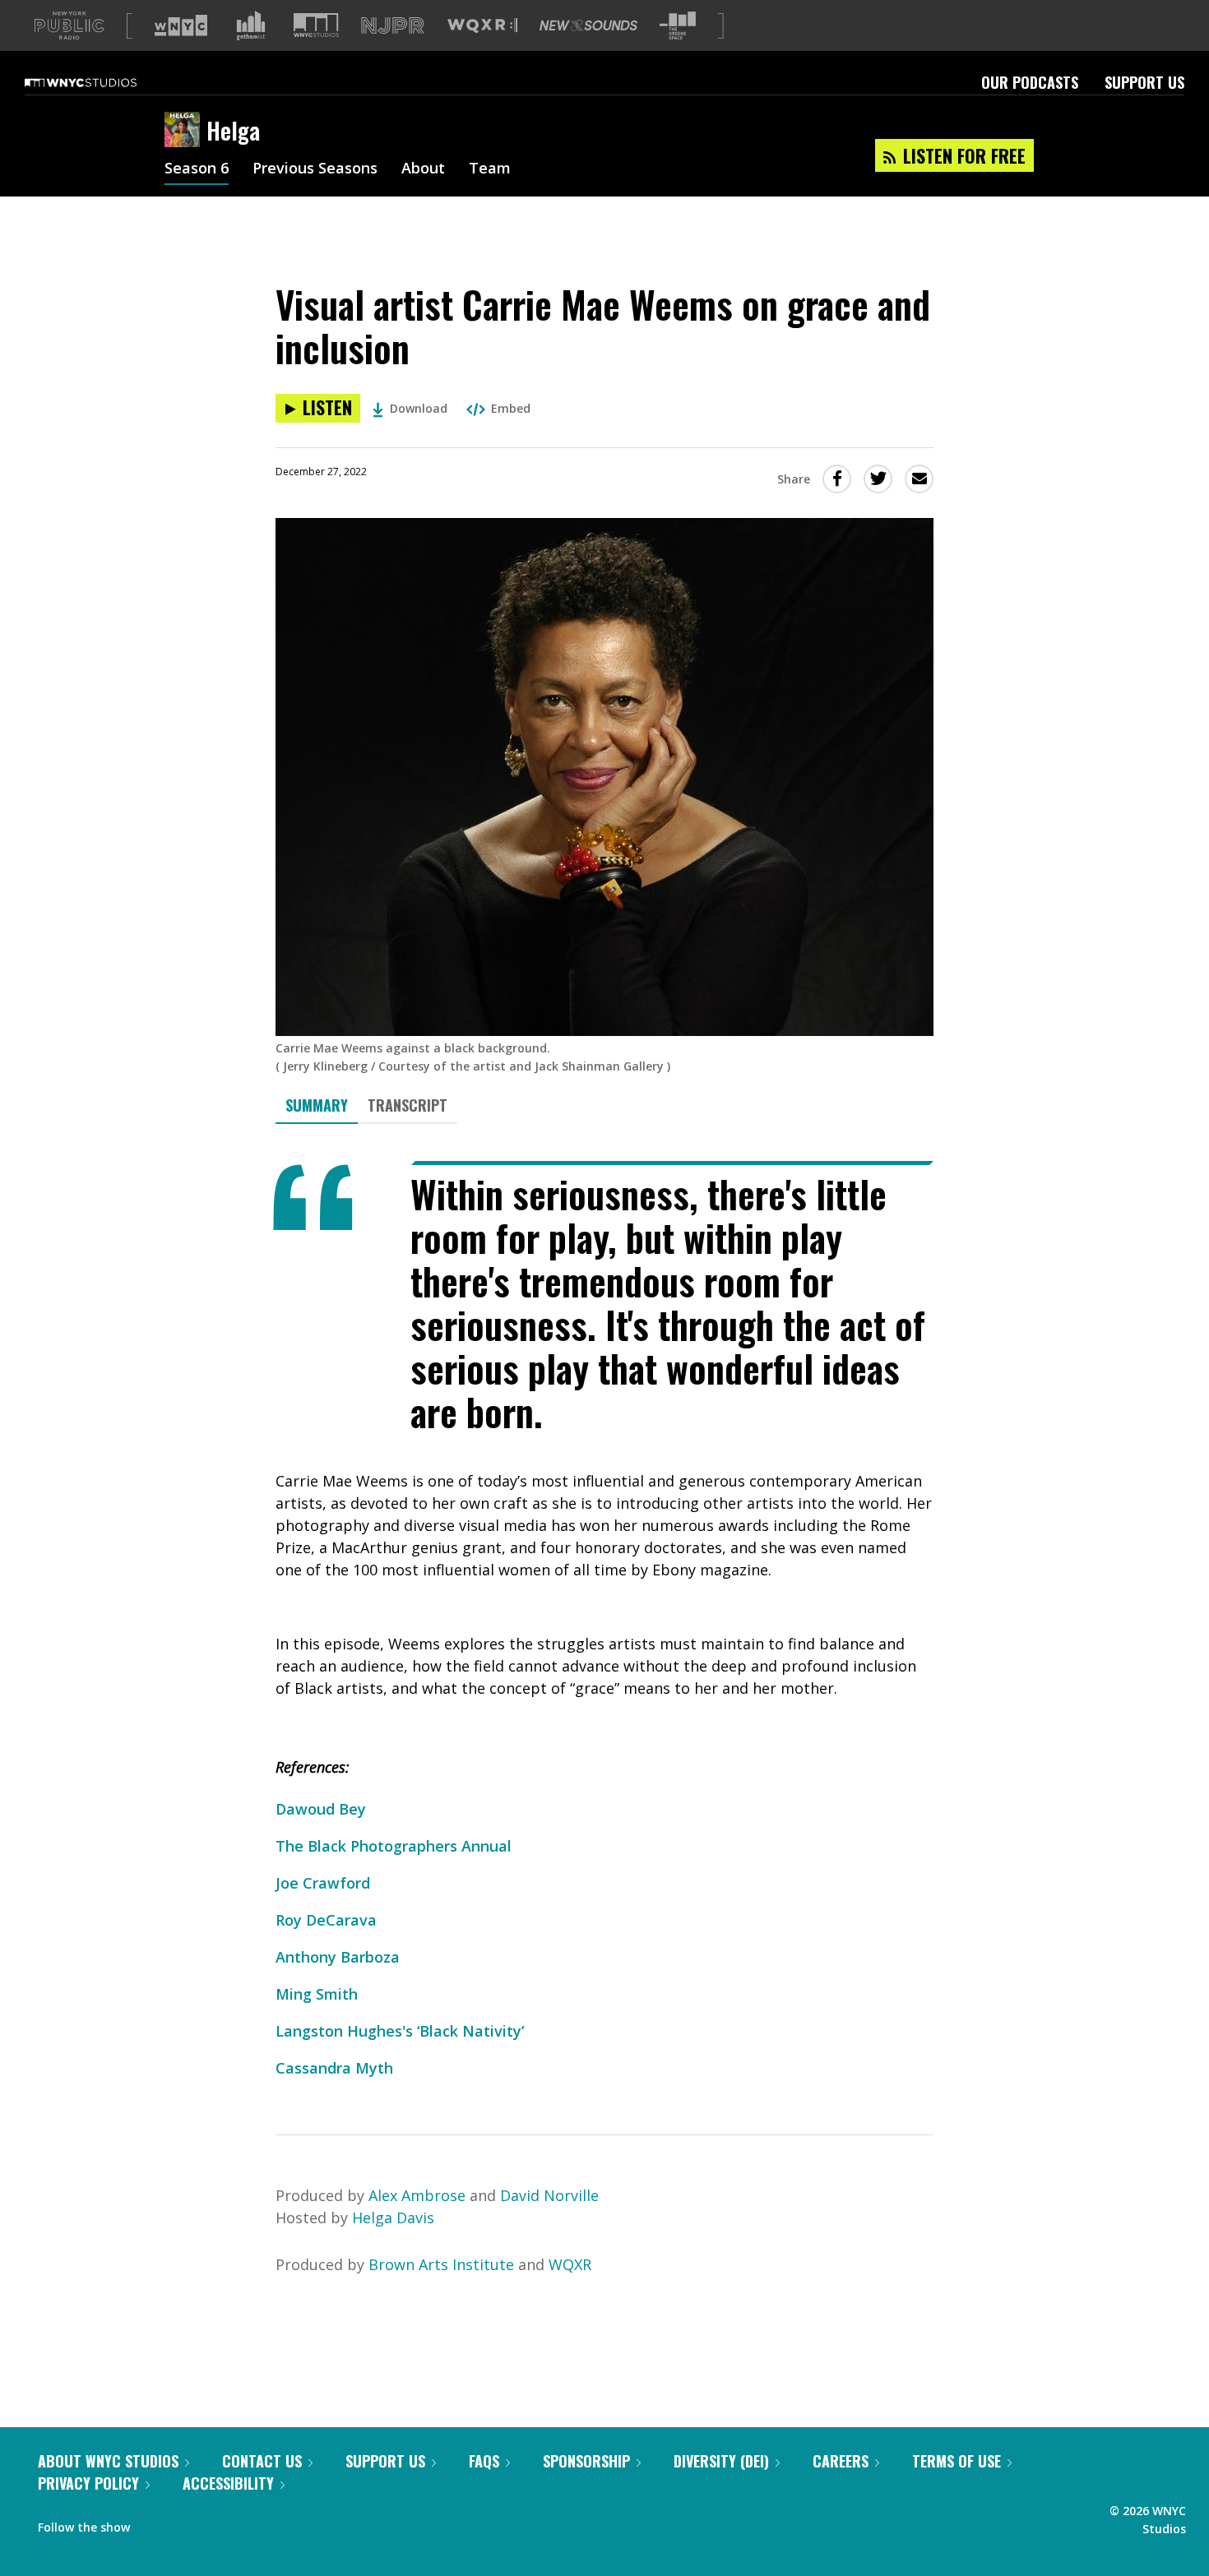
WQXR (570, 2264)
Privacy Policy (88, 2483)
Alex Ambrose (417, 2195)
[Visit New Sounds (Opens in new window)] (588, 25)
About (423, 169)
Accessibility (228, 2483)
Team (490, 169)
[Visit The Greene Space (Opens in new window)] (678, 26)
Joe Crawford (323, 1883)
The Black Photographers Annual (394, 1846)
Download (419, 408)
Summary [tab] (317, 1105)
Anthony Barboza (338, 1957)
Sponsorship (586, 2461)
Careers (841, 2461)
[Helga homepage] (185, 131)
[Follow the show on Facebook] (154, 2523)
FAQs (484, 2461)
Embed (511, 408)
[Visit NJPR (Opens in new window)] (393, 26)
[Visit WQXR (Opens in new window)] (482, 26)
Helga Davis (393, 2218)
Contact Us (262, 2461)
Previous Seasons (315, 169)
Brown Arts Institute (441, 2264)
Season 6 (197, 169)
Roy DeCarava (326, 1920)
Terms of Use (957, 2461)
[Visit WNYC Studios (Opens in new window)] (316, 25)
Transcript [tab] (408, 1105)
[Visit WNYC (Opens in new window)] (181, 25)
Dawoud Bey (321, 1809)
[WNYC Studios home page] (101, 82)
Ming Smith (317, 1994)
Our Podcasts (1030, 82)
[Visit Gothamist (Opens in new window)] (251, 25)
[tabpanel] (604, 1620)
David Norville (549, 2195)
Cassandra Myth (334, 2068)
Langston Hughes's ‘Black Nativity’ (400, 2031)
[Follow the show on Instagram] (186, 2523)
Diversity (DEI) (721, 2461)
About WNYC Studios (108, 2461)
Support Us (1144, 82)
